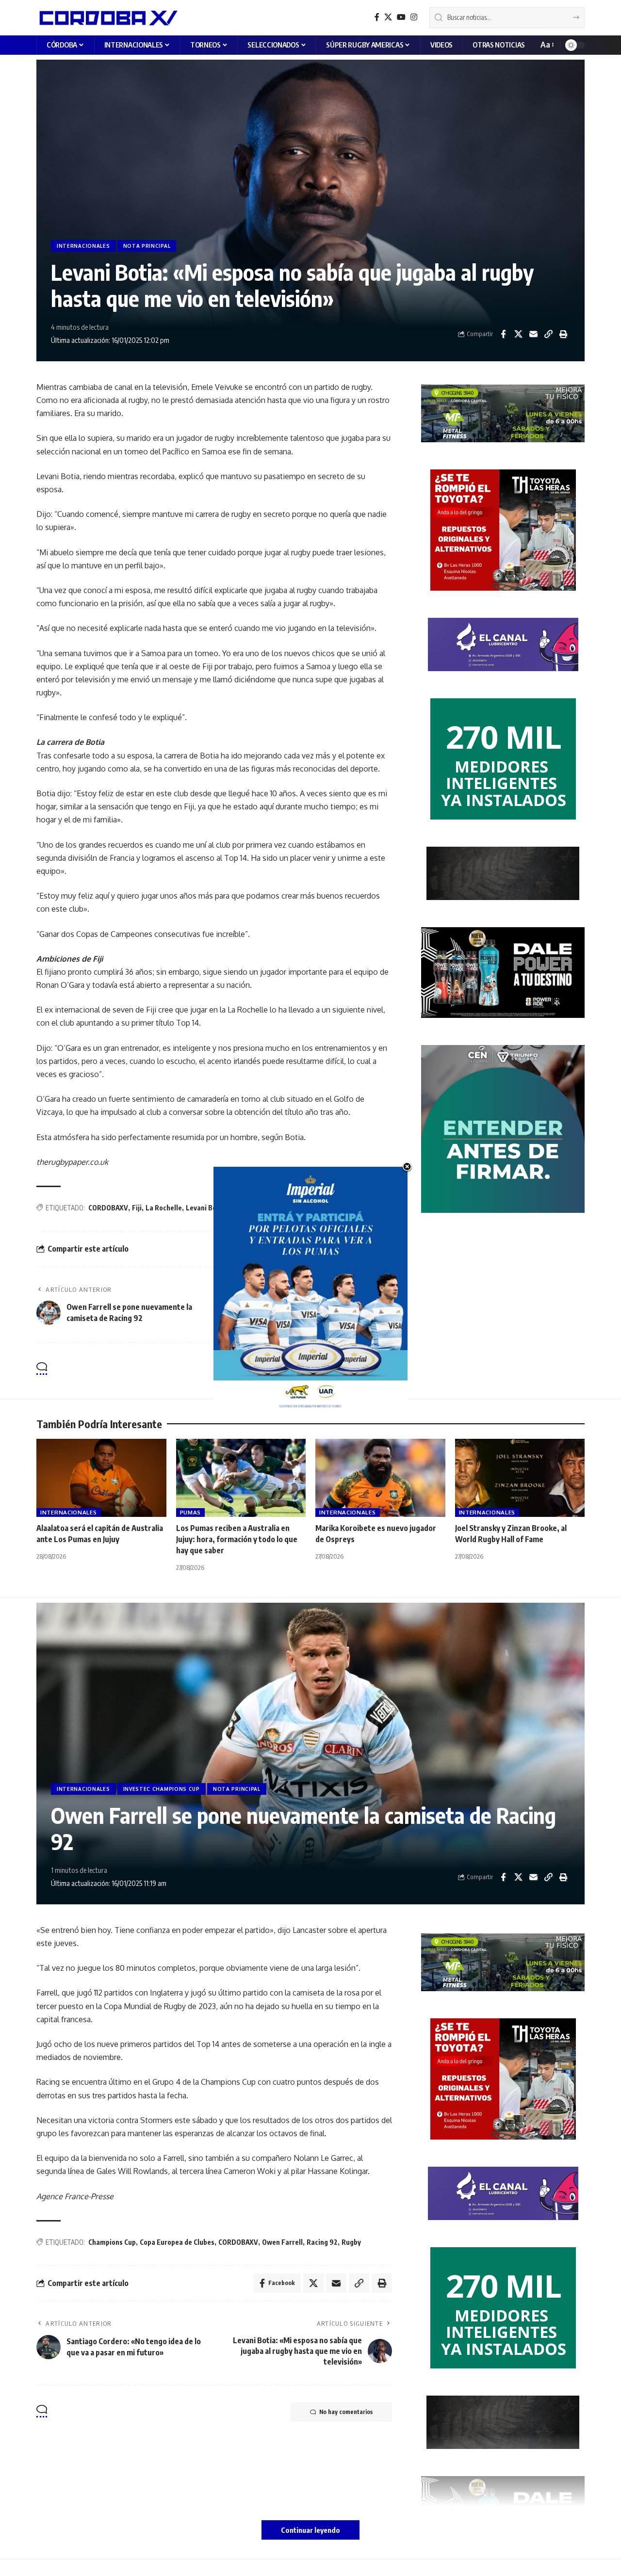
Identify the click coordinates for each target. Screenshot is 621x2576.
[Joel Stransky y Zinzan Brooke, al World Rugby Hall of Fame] (520, 1478)
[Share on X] (518, 334)
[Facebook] (377, 17)
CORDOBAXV (108, 1208)
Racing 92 (322, 2242)
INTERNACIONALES (83, 246)
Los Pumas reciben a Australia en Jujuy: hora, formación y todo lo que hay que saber (237, 1539)
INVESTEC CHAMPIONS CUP (162, 1789)
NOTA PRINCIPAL (147, 246)
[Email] (533, 334)
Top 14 (262, 1208)
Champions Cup (112, 2242)
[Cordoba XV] (107, 17)
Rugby (239, 1208)
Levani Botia (205, 1208)
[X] (388, 17)
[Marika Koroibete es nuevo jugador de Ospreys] (380, 1478)
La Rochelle (164, 1208)
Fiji (137, 1208)
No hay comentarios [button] (346, 1369)
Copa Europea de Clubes (177, 2242)
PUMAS (191, 1512)
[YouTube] (401, 17)
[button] (547, 45)
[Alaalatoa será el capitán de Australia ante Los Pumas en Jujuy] (101, 1478)
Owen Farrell (282, 2242)
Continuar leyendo (310, 2530)
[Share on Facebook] (503, 334)
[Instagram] (414, 17)
